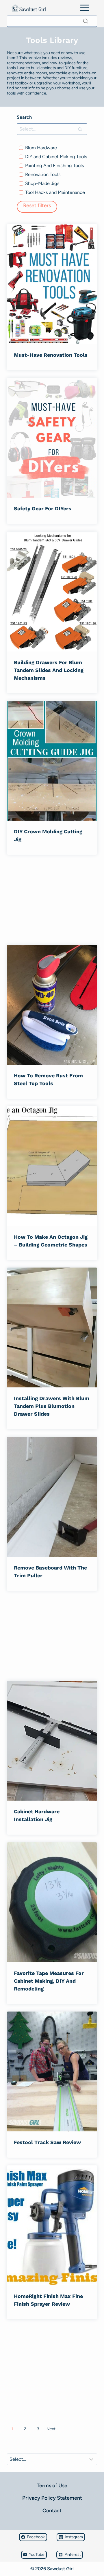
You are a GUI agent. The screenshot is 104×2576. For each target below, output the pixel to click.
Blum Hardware (41, 148)
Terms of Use (52, 2486)
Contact (52, 2511)
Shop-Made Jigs (42, 183)
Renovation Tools (43, 174)
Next (51, 2429)
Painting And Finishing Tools (55, 166)
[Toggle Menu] (85, 8)
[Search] (86, 21)
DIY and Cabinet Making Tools (56, 157)
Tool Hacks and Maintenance (55, 192)
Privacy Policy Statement (52, 2498)
